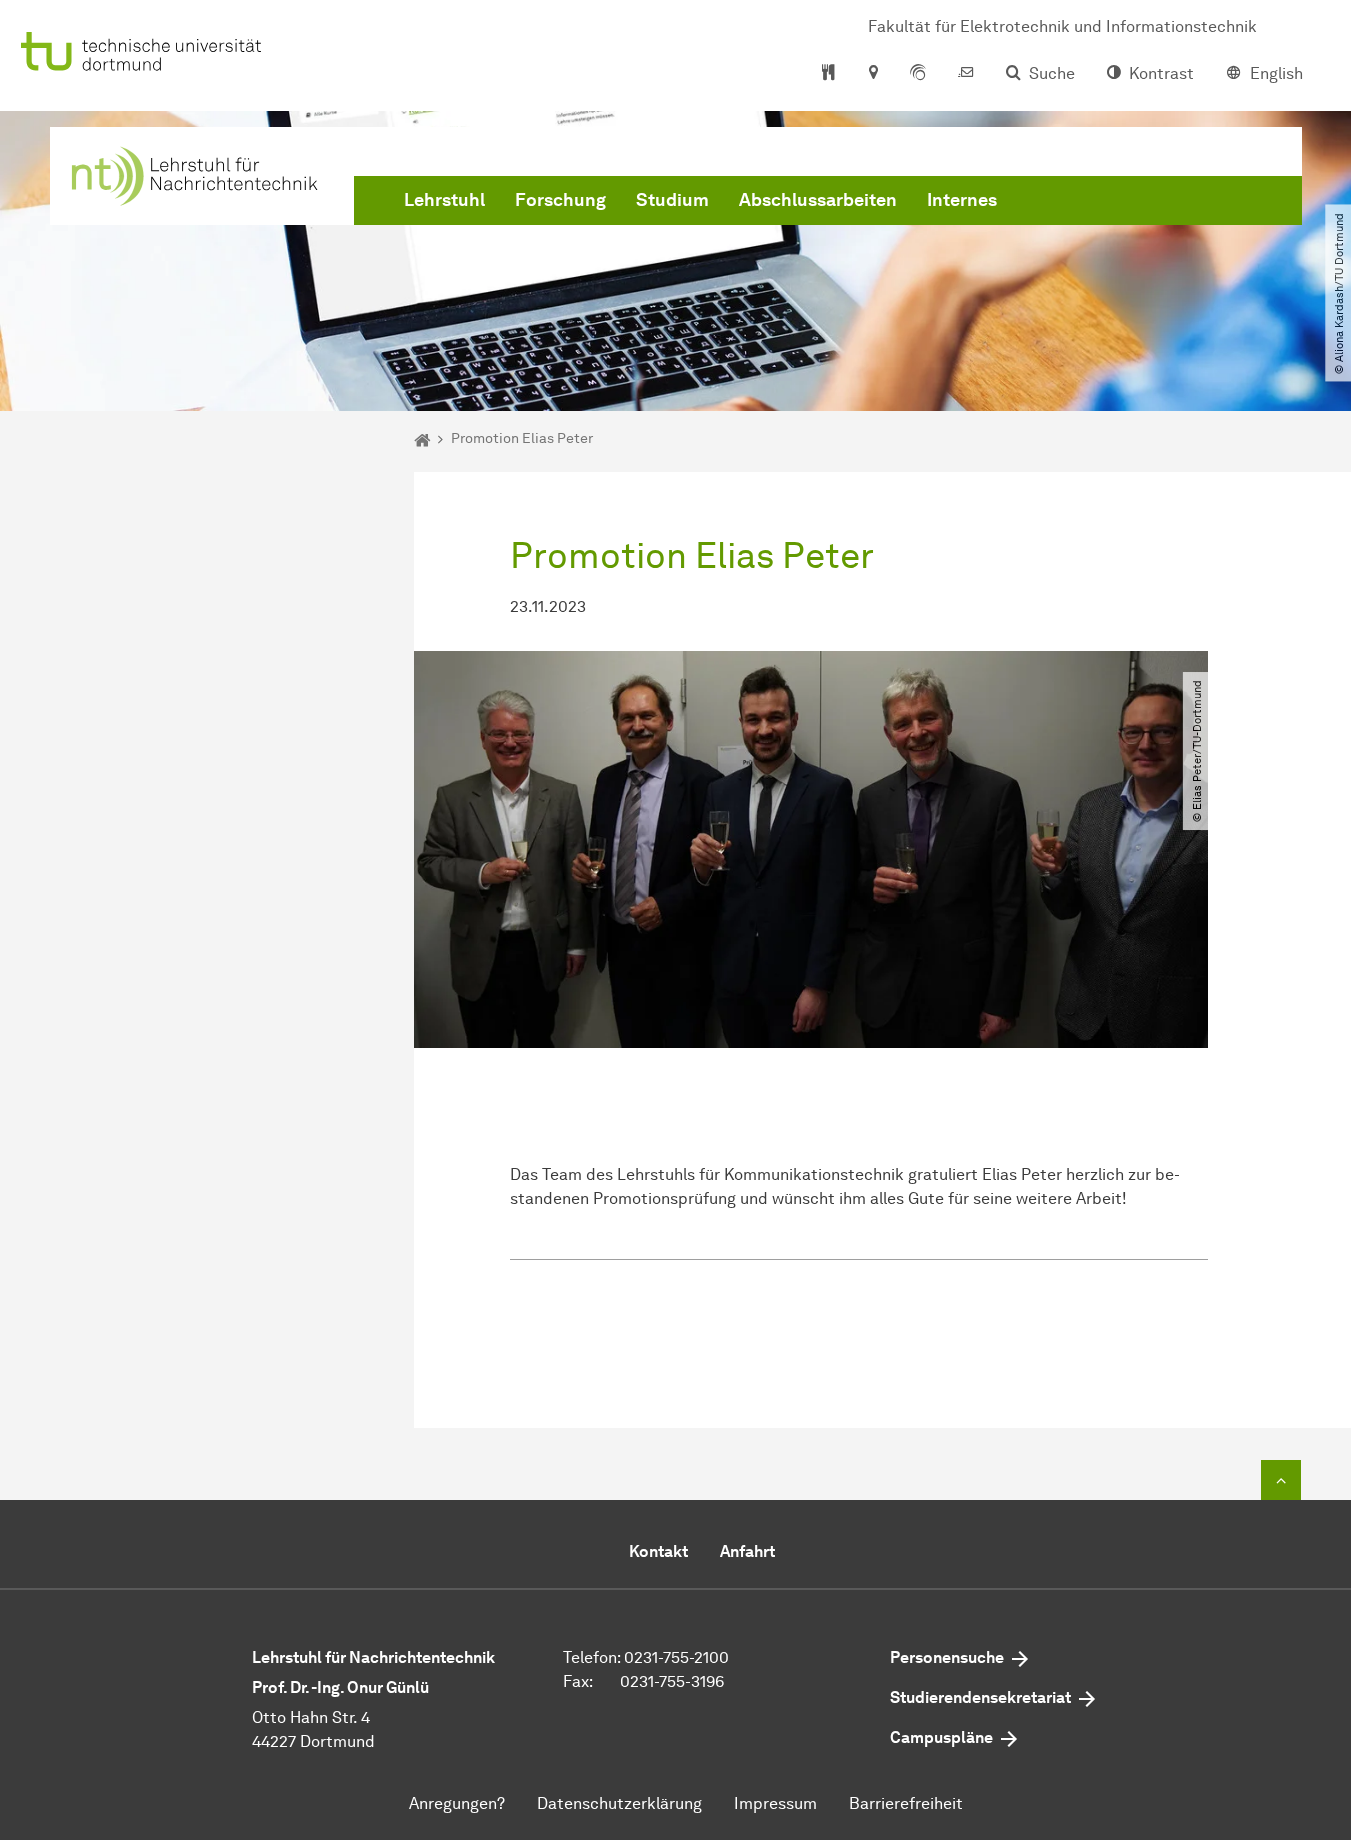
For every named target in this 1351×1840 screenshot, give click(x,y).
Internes (962, 200)
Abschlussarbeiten (818, 200)
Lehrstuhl (444, 200)
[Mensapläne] (828, 74)
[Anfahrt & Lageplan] (872, 74)
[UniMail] (966, 74)
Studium (672, 200)
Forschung (560, 200)
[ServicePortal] (918, 74)
